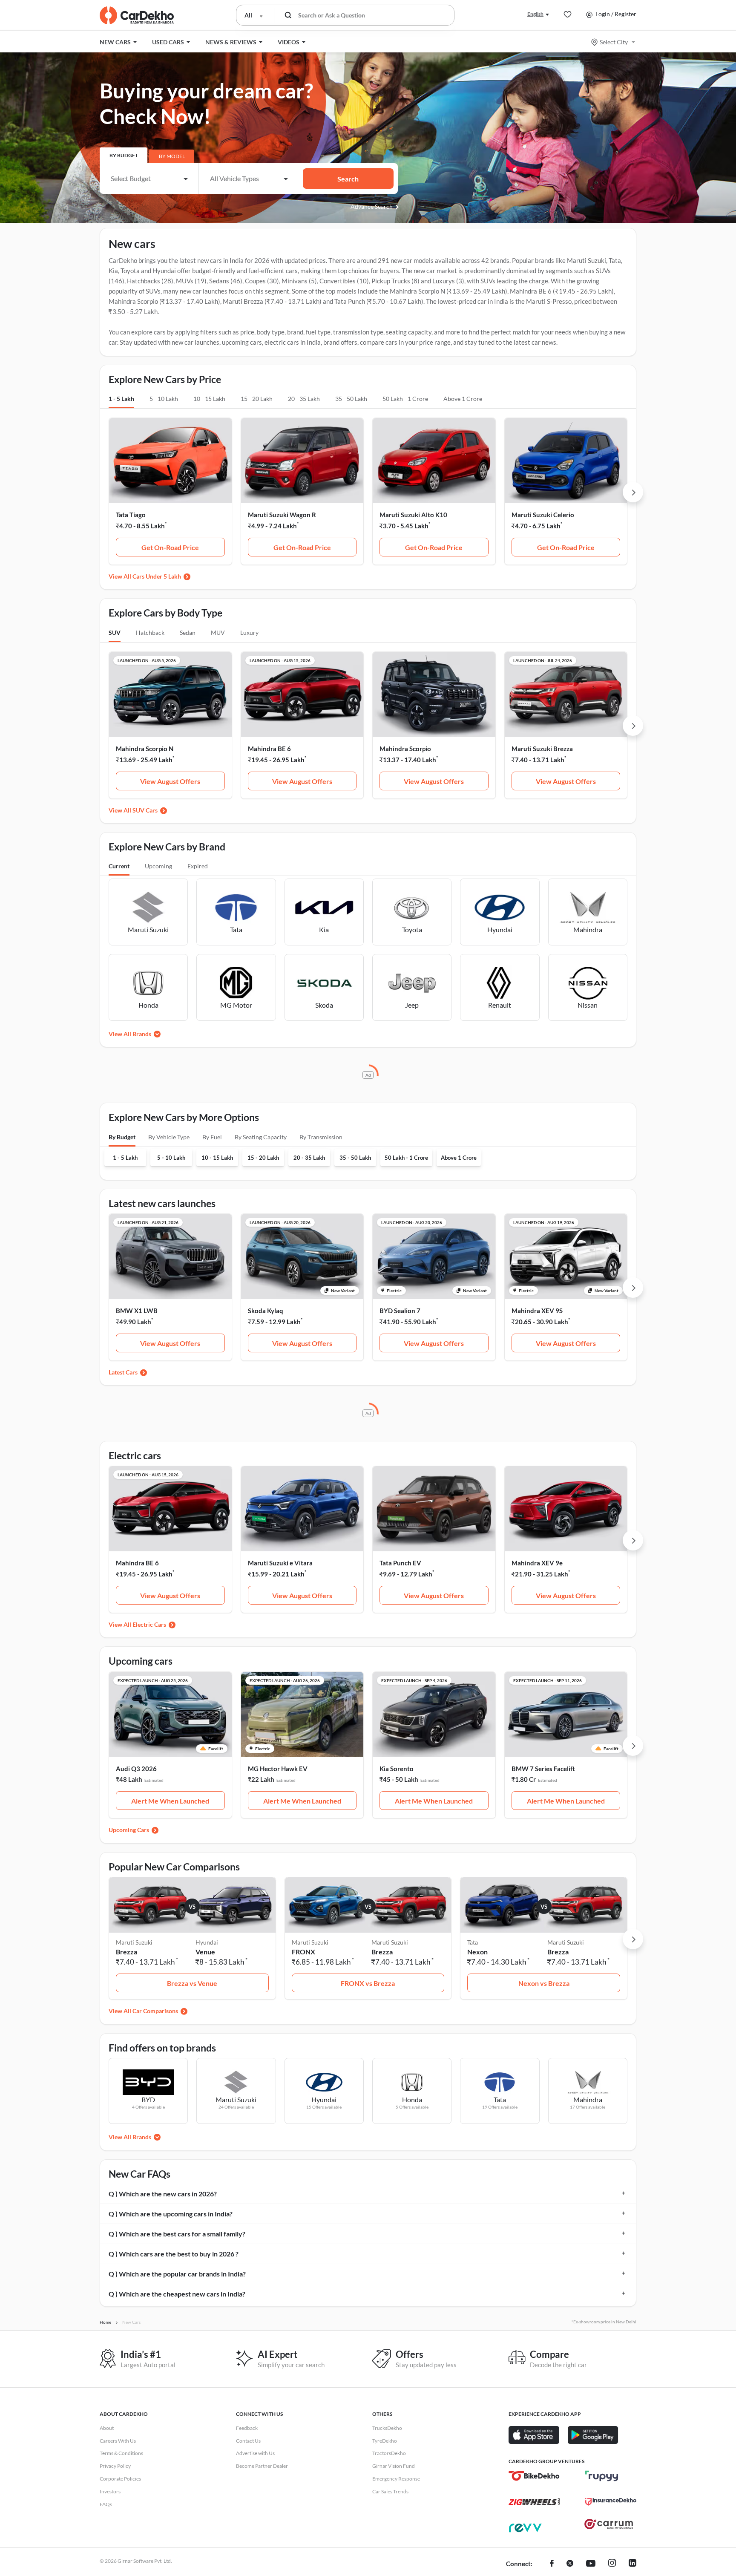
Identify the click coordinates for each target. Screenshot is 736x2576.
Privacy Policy (115, 2466)
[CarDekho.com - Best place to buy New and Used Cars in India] (137, 15)
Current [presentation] (119, 866)
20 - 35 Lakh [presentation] (304, 399)
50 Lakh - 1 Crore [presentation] (405, 399)
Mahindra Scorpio (405, 749)
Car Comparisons (155, 2011)
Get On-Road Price (170, 547)
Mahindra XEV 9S (537, 1311)
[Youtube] (591, 2564)
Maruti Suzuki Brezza (542, 749)
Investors (110, 2491)
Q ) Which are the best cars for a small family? (177, 2234)
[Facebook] (552, 2564)
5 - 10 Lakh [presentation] (164, 399)
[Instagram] (612, 2564)
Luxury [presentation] (249, 632)
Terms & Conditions (121, 2453)
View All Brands (130, 1034)
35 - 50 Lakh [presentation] (351, 399)
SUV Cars (145, 810)
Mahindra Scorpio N (145, 749)
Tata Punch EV (400, 1563)
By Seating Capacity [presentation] (261, 1137)
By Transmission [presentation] (321, 1137)
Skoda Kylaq (266, 1311)
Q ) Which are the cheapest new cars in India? (177, 2294)
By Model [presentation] (172, 156)
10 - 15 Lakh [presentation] (209, 399)
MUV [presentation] (218, 632)
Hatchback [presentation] (150, 632)
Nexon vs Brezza (544, 1983)
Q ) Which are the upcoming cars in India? (171, 2214)
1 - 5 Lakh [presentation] (121, 399)
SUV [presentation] (115, 632)
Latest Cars (123, 1372)
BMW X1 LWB (137, 1311)
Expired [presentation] (198, 866)
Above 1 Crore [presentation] (463, 399)
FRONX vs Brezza (368, 1983)
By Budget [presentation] (124, 155)
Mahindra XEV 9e (537, 1563)
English (535, 14)
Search (348, 179)
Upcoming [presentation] (158, 866)
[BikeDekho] (534, 2476)
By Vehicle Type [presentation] (169, 1137)
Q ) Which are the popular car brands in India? (177, 2274)
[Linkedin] (632, 2564)
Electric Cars (149, 1624)
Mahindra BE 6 (269, 749)
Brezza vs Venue (192, 1983)
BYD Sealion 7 (400, 1311)
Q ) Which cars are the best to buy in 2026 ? (174, 2254)
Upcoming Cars (129, 1830)
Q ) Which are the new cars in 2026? (163, 2194)
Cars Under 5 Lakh (157, 576)
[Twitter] (570, 2564)
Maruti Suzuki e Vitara (280, 1563)
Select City (614, 42)
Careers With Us (118, 2441)
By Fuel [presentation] (212, 1137)
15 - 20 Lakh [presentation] (257, 399)
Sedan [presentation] (188, 632)
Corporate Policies (120, 2479)
